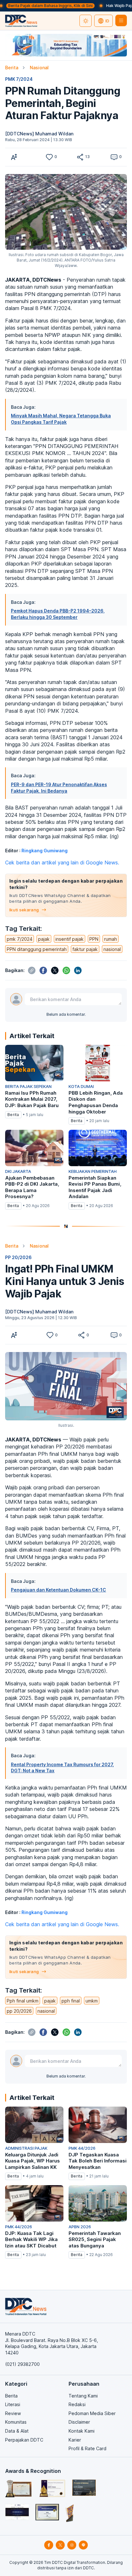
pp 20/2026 (19, 2011)
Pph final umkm (23, 2001)
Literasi (13, 2404)
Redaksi (77, 2404)
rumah (111, 939)
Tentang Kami (83, 2396)
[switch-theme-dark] (86, 21)
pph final (71, 2001)
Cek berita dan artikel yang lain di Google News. (62, 862)
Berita (12, 68)
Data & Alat (17, 2431)
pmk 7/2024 (20, 939)
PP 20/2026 (18, 1257)
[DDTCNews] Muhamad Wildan (39, 134)
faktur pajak (85, 949)
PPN (94, 939)
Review (13, 2413)
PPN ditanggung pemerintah (37, 949)
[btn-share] (80, 157)
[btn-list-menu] (121, 20)
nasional (112, 949)
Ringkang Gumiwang (45, 851)
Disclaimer (79, 2422)
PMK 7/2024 (19, 79)
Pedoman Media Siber (92, 2413)
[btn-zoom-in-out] (14, 157)
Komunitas (16, 2422)
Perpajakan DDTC (24, 2440)
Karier (75, 2440)
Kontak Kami (82, 2431)
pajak (44, 939)
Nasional (39, 68)
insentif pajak (70, 939)
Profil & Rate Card (87, 2448)
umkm (92, 2001)
